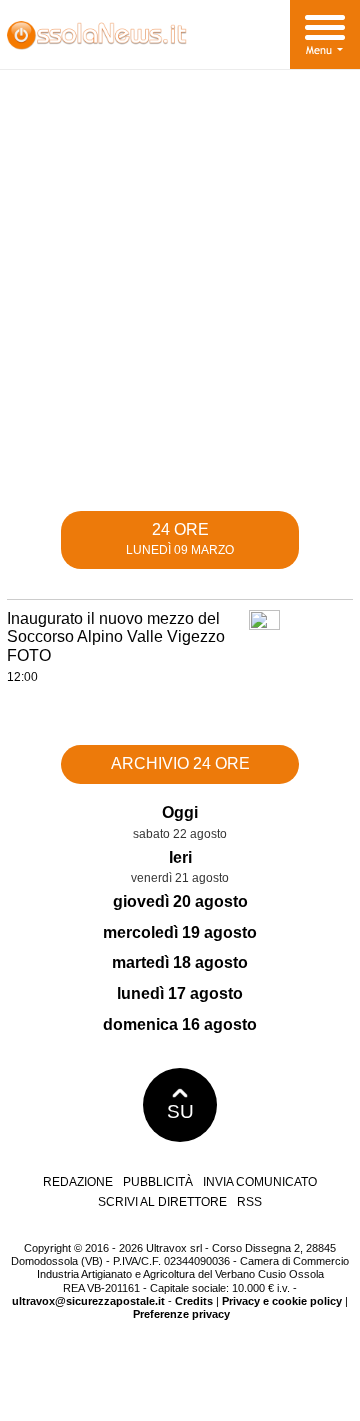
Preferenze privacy (181, 1314)
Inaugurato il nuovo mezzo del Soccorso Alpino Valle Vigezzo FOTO (116, 637)
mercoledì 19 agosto (180, 932)
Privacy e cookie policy (282, 1301)
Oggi (180, 812)
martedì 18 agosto (180, 962)
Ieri (180, 857)
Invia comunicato (260, 1182)
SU (180, 1111)
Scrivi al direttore (162, 1202)
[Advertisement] (180, 297)
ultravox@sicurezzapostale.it (88, 1301)
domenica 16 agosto (180, 1024)
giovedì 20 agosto (180, 901)
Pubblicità (158, 1182)
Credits (194, 1301)
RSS (249, 1202)
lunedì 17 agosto (180, 993)
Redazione (78, 1182)
